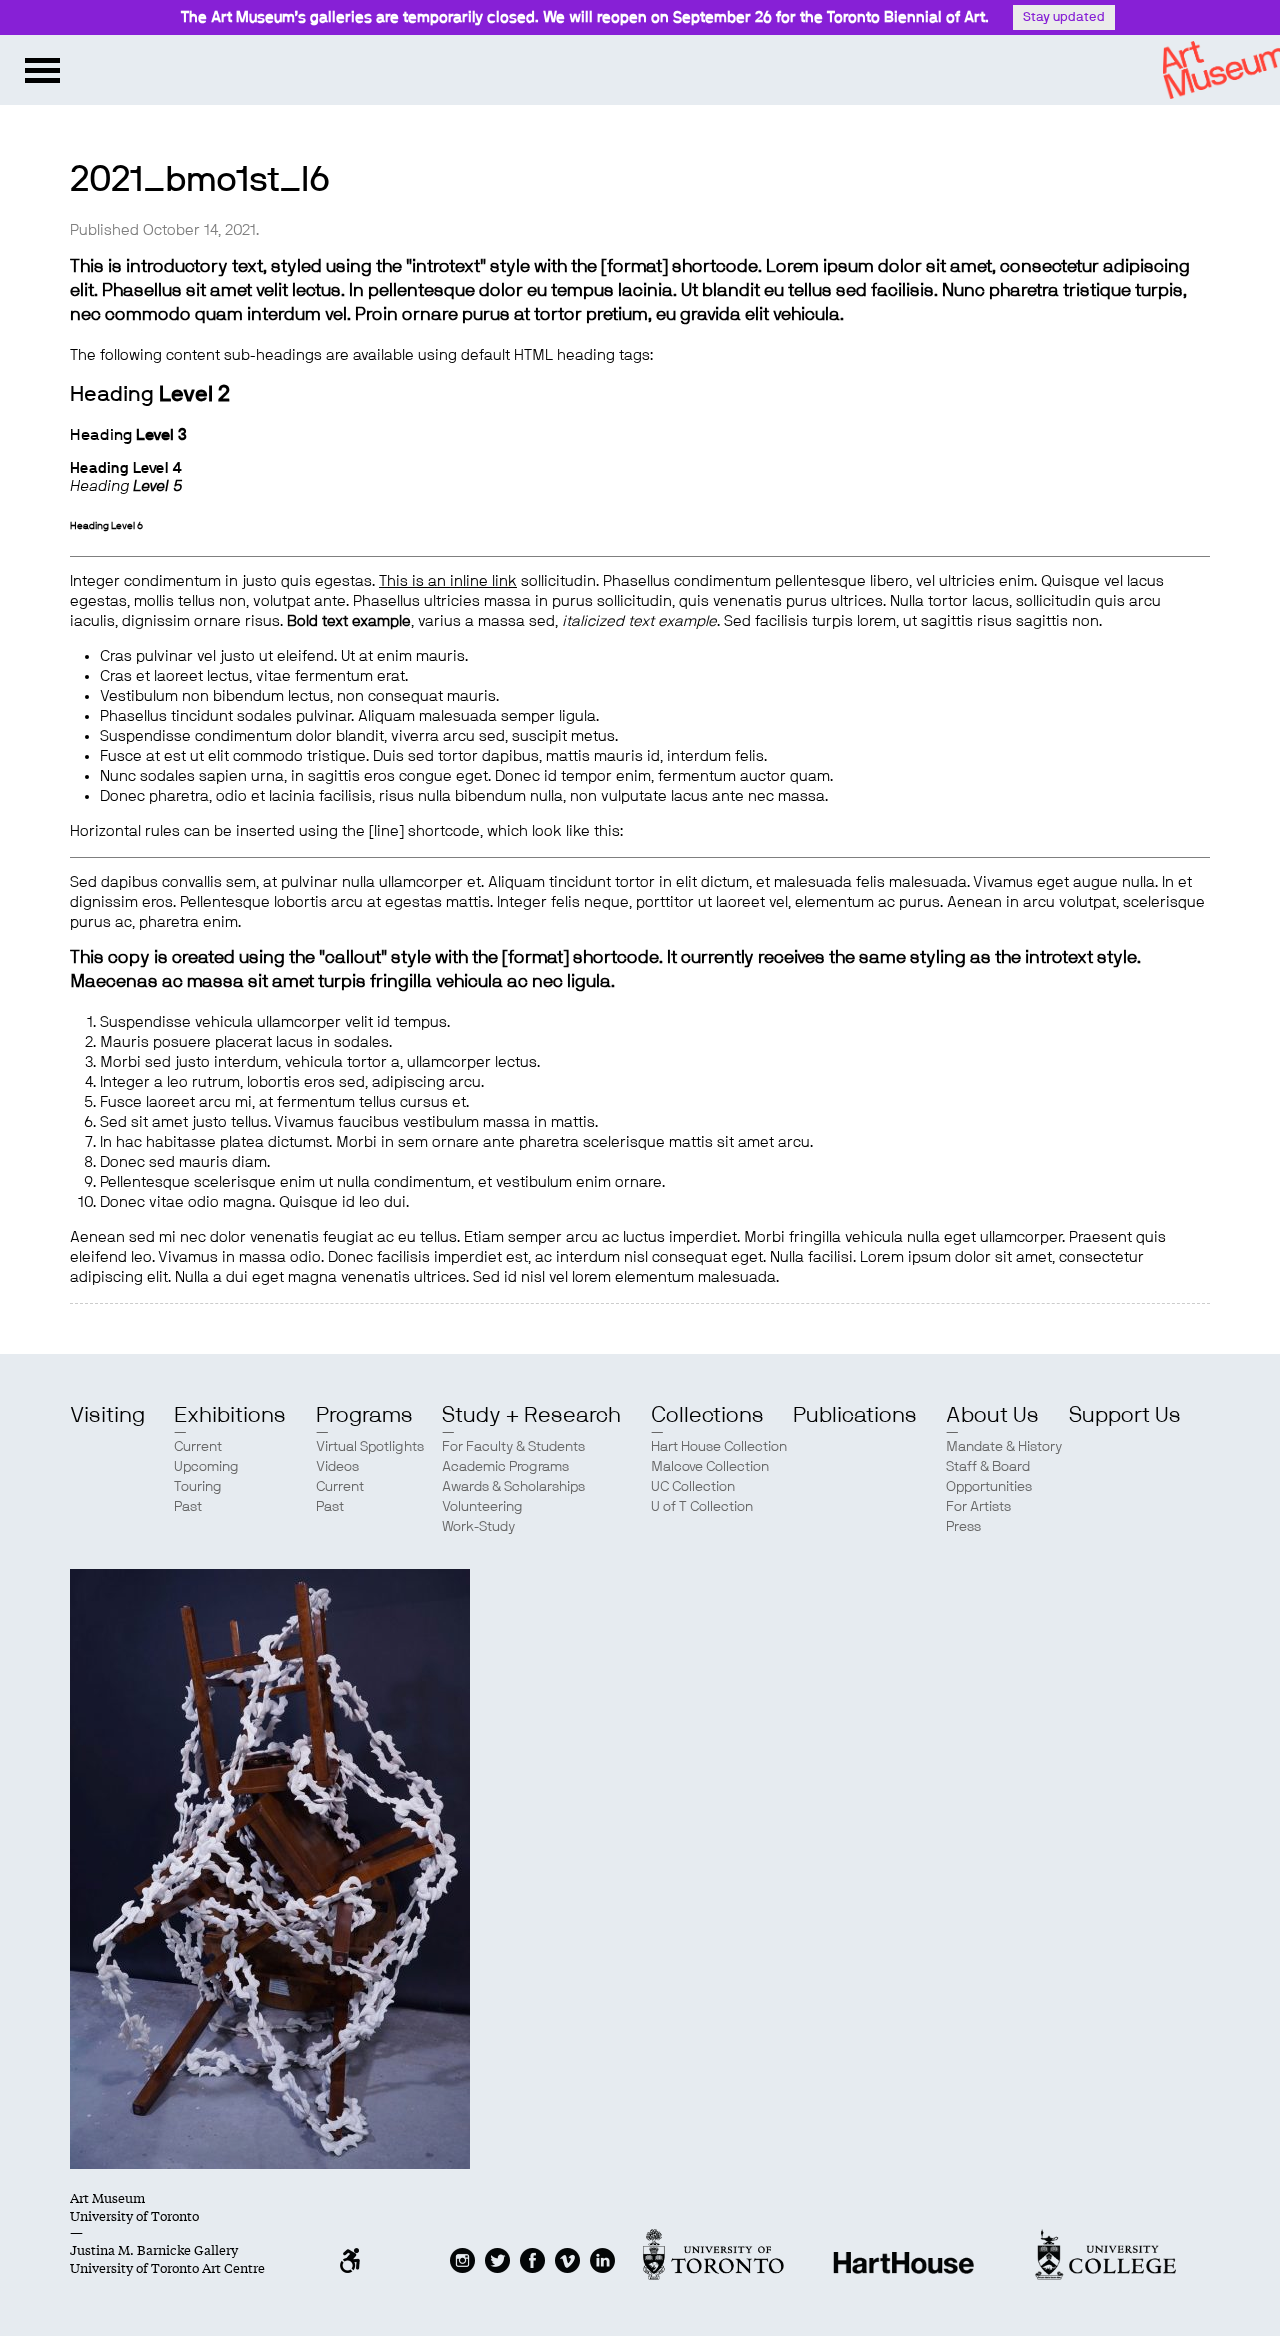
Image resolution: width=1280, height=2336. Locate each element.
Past (188, 1507)
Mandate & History (1004, 1447)
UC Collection (693, 1487)
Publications (855, 1415)
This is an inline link (448, 581)
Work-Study (478, 1527)
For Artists (978, 1507)
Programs (364, 1415)
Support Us (1125, 1415)
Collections (707, 1415)
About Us (992, 1415)
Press (963, 1527)
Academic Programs (505, 1467)
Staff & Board (988, 1467)
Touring (198, 1487)
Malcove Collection (710, 1467)
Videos (337, 1467)
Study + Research (531, 1415)
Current (198, 1447)
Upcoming (206, 1467)
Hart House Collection (719, 1447)
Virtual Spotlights (370, 1447)
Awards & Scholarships (513, 1487)
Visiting (107, 1415)
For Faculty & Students (513, 1447)
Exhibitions (230, 1415)
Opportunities (989, 1487)
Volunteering (482, 1507)
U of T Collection (702, 1507)
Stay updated (1064, 17)
